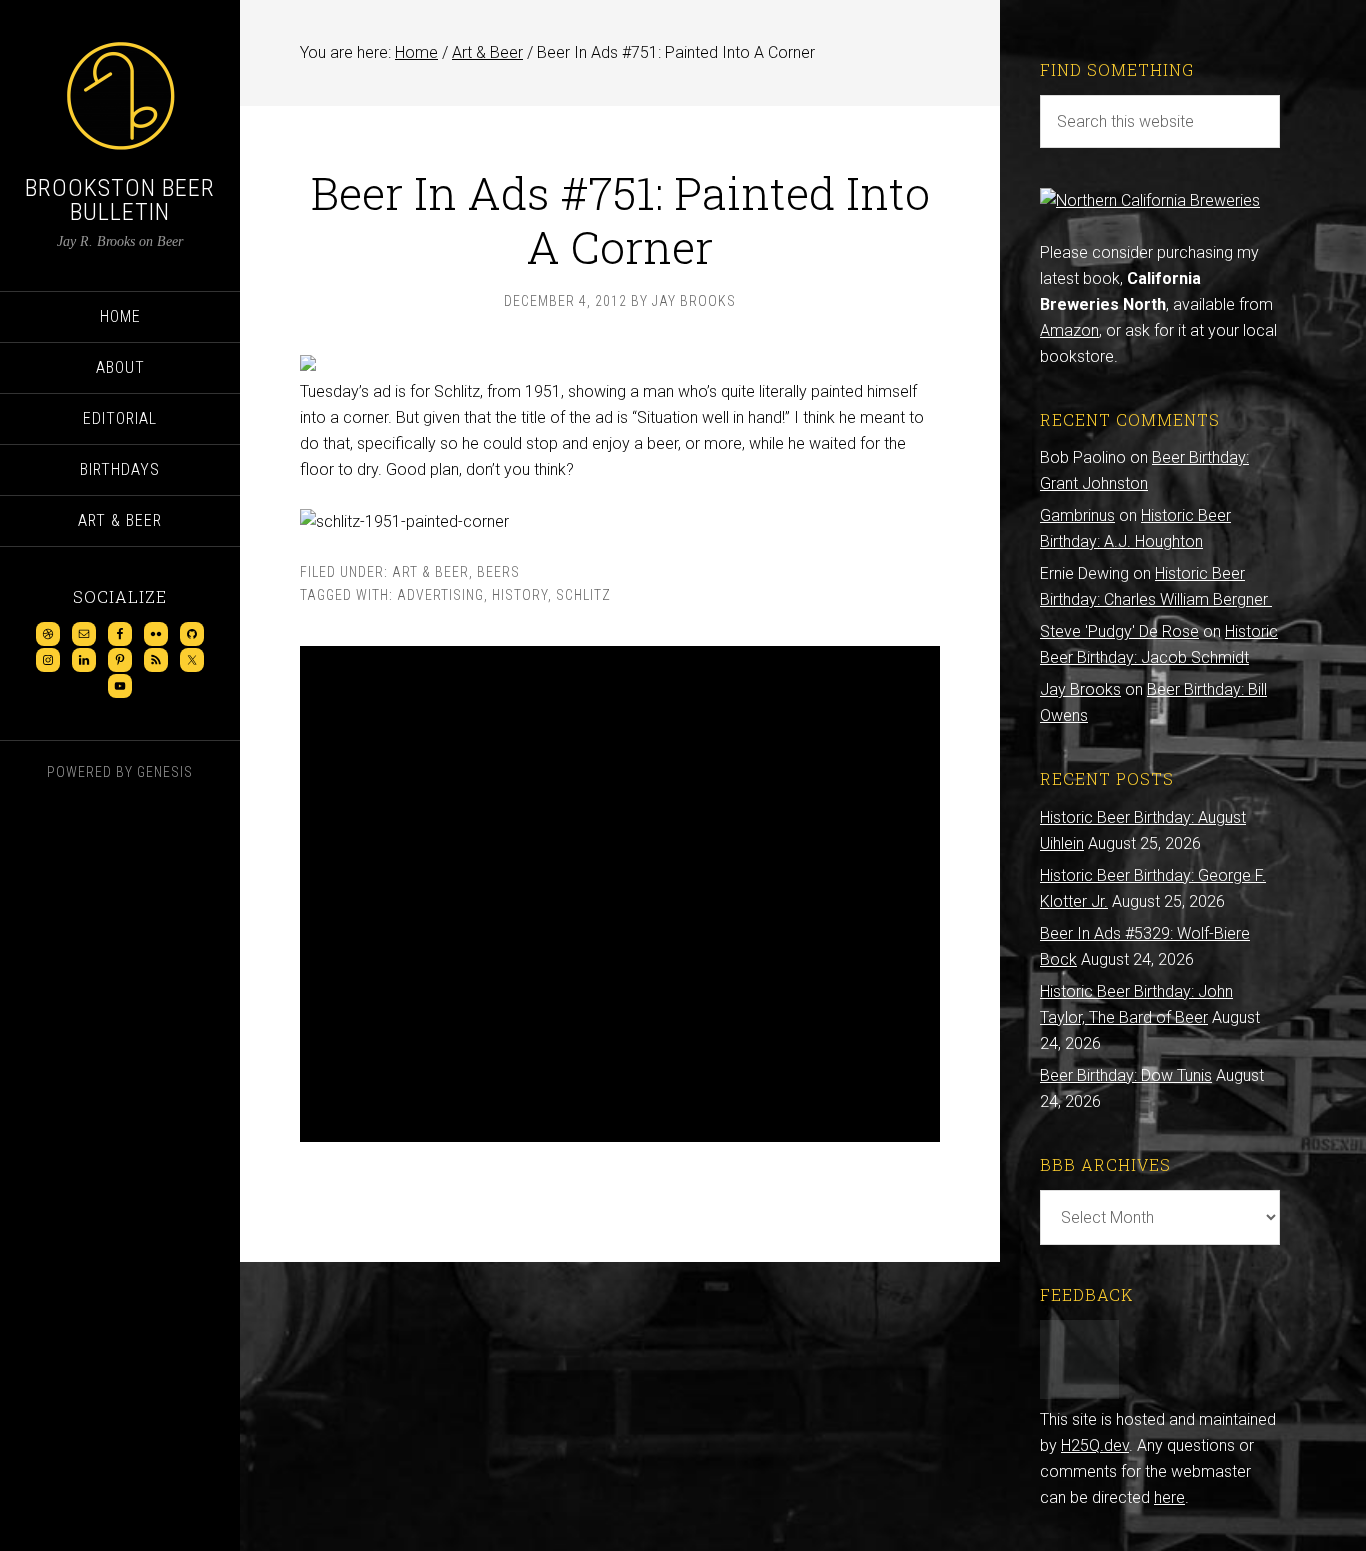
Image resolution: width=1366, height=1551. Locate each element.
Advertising (440, 595)
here (1169, 1497)
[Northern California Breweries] (1150, 200)
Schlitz (583, 595)
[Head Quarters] (1079, 1393)
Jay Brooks (1080, 689)
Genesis (165, 772)
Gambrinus (1077, 515)
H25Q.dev (1095, 1445)
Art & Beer (430, 572)
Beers (498, 572)
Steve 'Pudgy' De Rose (1119, 631)
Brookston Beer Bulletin (120, 200)
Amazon (1069, 330)
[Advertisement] (620, 894)
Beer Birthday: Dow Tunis (1126, 1075)
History (520, 595)
